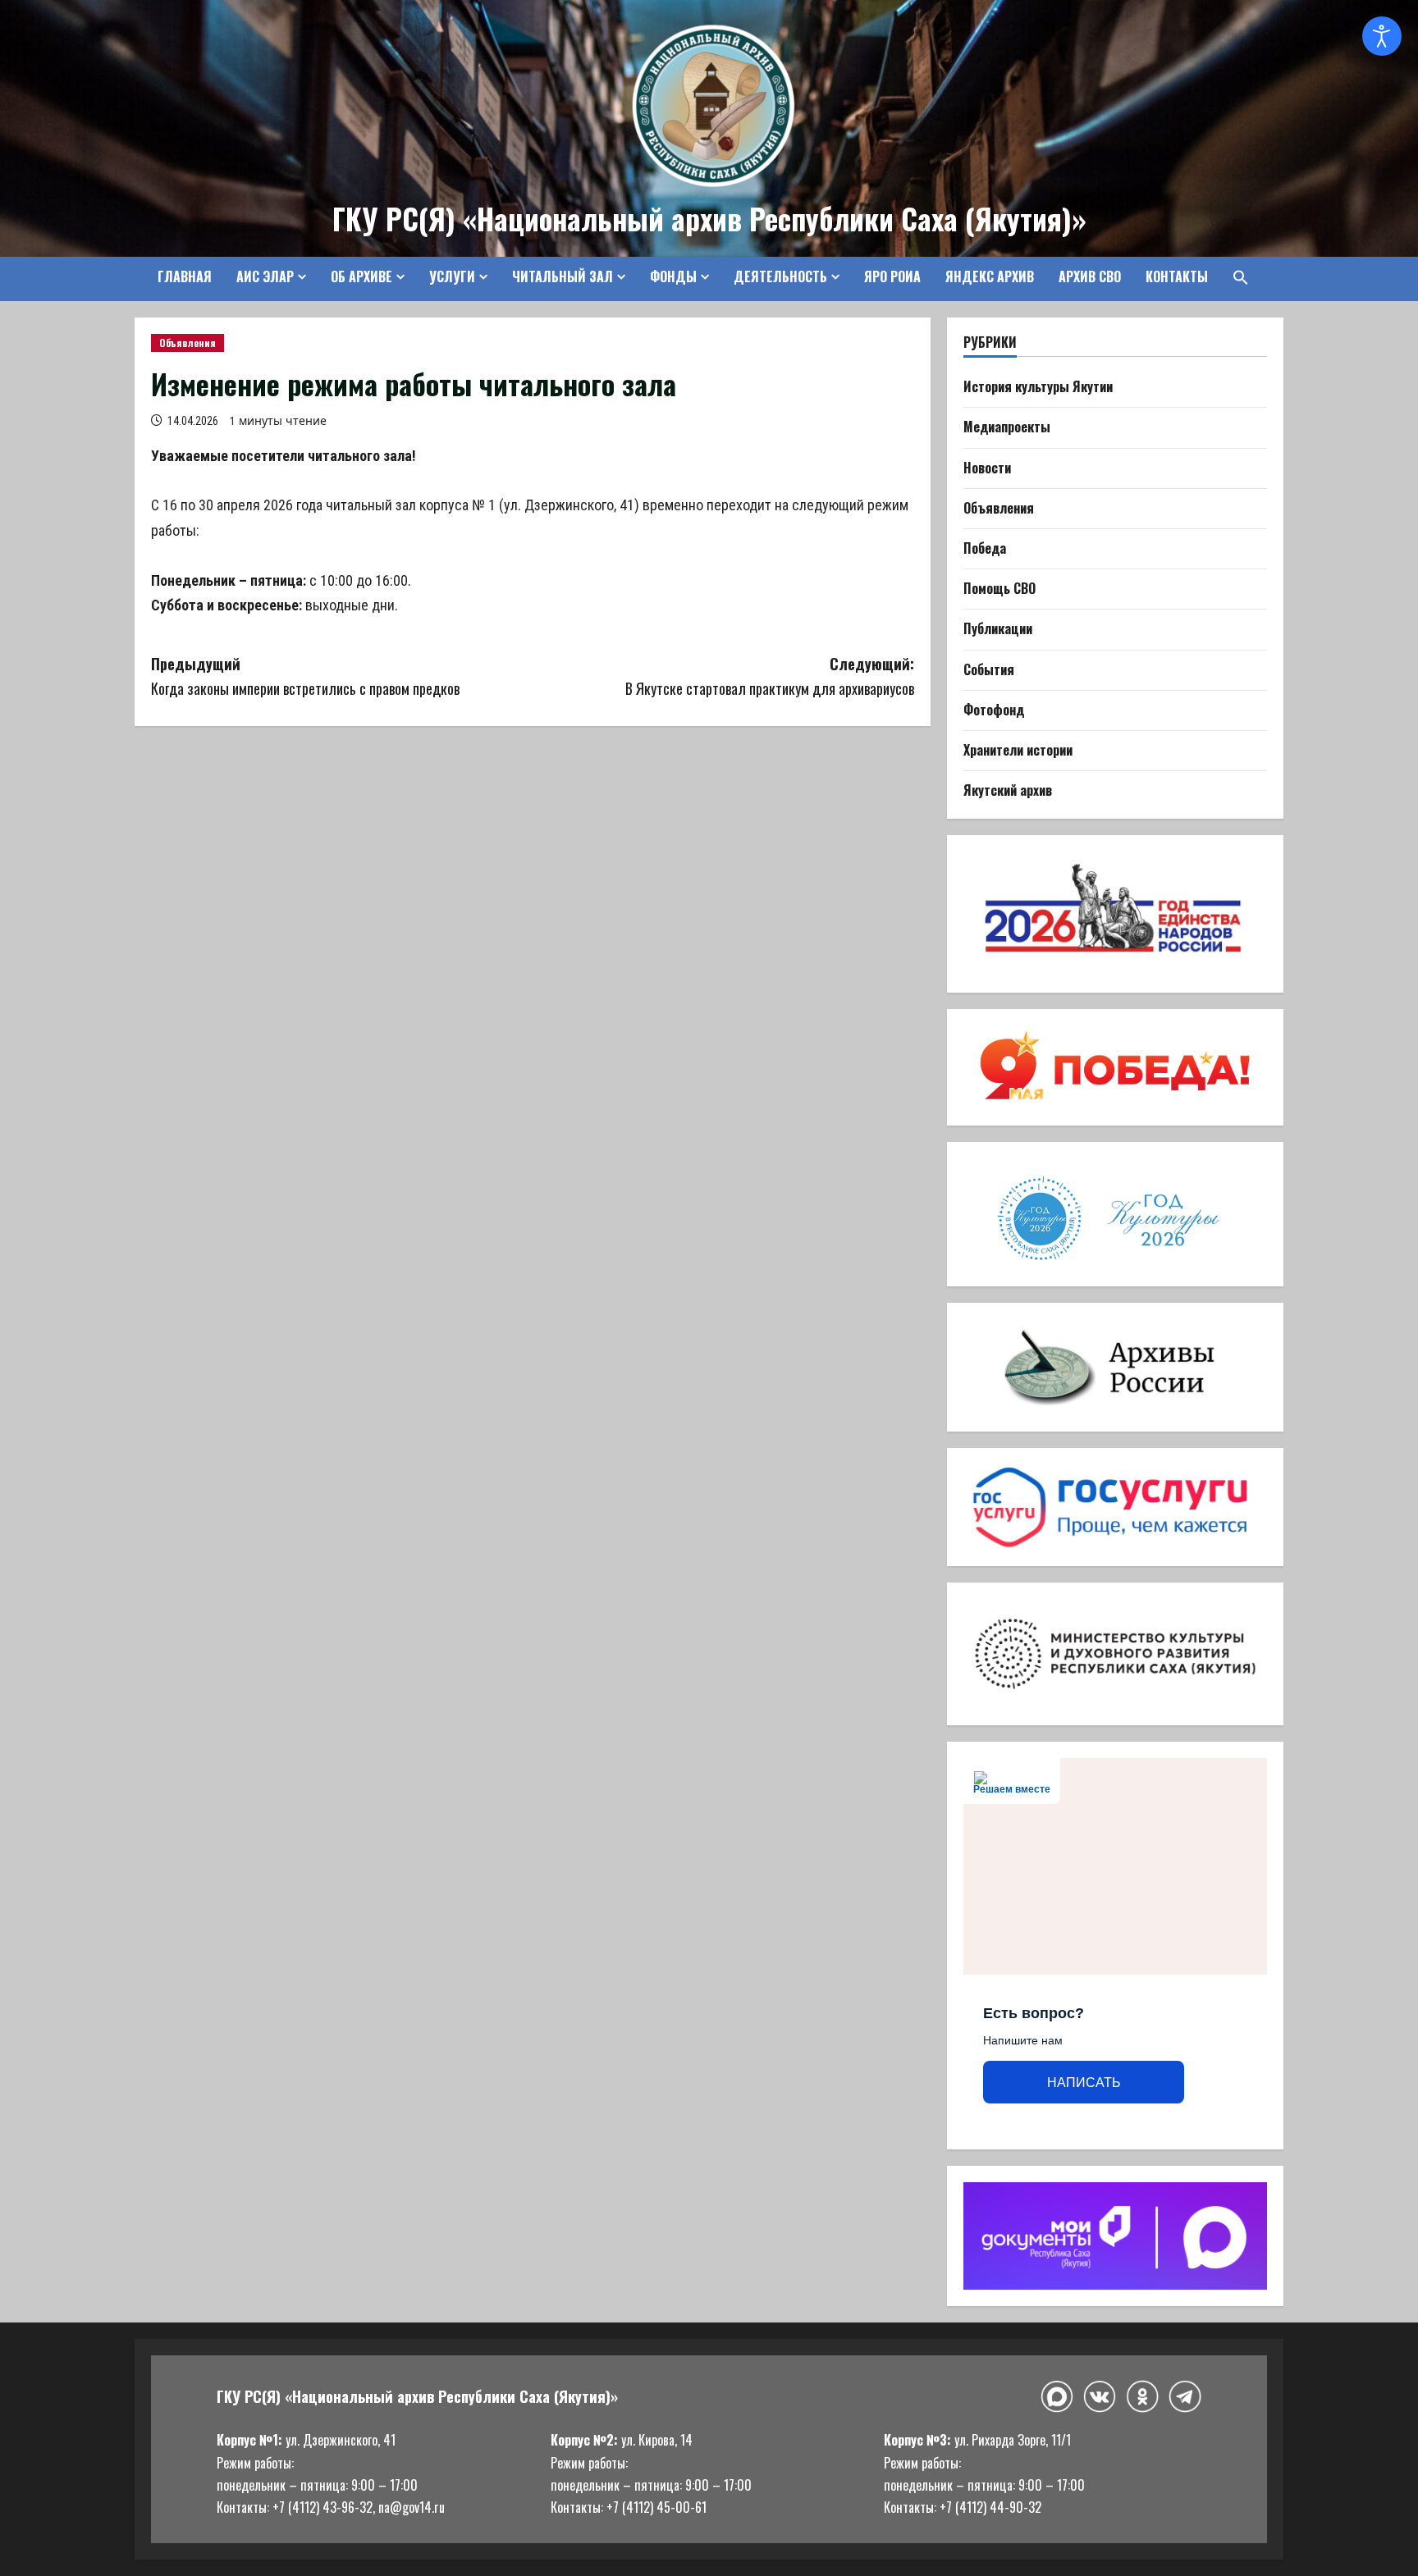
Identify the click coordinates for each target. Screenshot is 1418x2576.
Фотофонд (994, 710)
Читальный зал (563, 276)
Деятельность (780, 276)
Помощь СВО (999, 588)
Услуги (452, 276)
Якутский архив (1008, 790)
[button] (1235, 277)
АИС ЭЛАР (265, 276)
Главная (185, 276)
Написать (1084, 2083)
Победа (985, 548)
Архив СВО (1090, 276)
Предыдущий (305, 676)
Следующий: (770, 676)
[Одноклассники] (1142, 2396)
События (989, 669)
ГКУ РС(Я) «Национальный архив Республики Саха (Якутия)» (709, 218)
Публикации (998, 628)
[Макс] (1057, 2397)
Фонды (673, 276)
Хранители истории (1018, 750)
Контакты (1177, 276)
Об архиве (361, 276)
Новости (987, 468)
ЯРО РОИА (892, 276)
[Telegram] (1185, 2396)
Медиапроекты (1007, 427)
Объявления (188, 343)
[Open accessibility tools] (1382, 36)
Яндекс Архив (990, 276)
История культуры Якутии (1038, 386)
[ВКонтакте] (1100, 2397)
